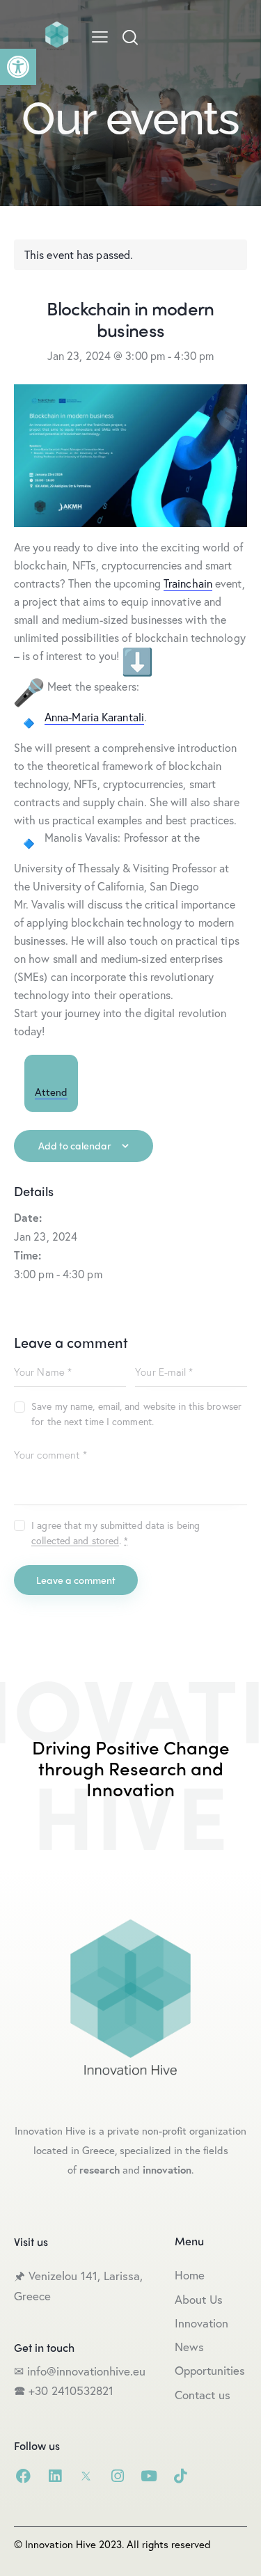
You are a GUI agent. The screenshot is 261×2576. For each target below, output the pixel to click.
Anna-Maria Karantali (94, 717)
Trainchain (188, 583)
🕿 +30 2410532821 (64, 2390)
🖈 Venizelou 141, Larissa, (78, 2276)
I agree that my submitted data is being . (116, 1533)
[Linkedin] (55, 2476)
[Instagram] (117, 2476)
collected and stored (75, 1541)
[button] (18, 67)
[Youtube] (149, 2476)
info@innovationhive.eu (85, 2371)
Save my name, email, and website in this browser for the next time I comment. (136, 1414)
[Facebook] (23, 2476)
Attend (51, 1092)
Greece (34, 2296)
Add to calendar (75, 1145)
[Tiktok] (180, 2476)
